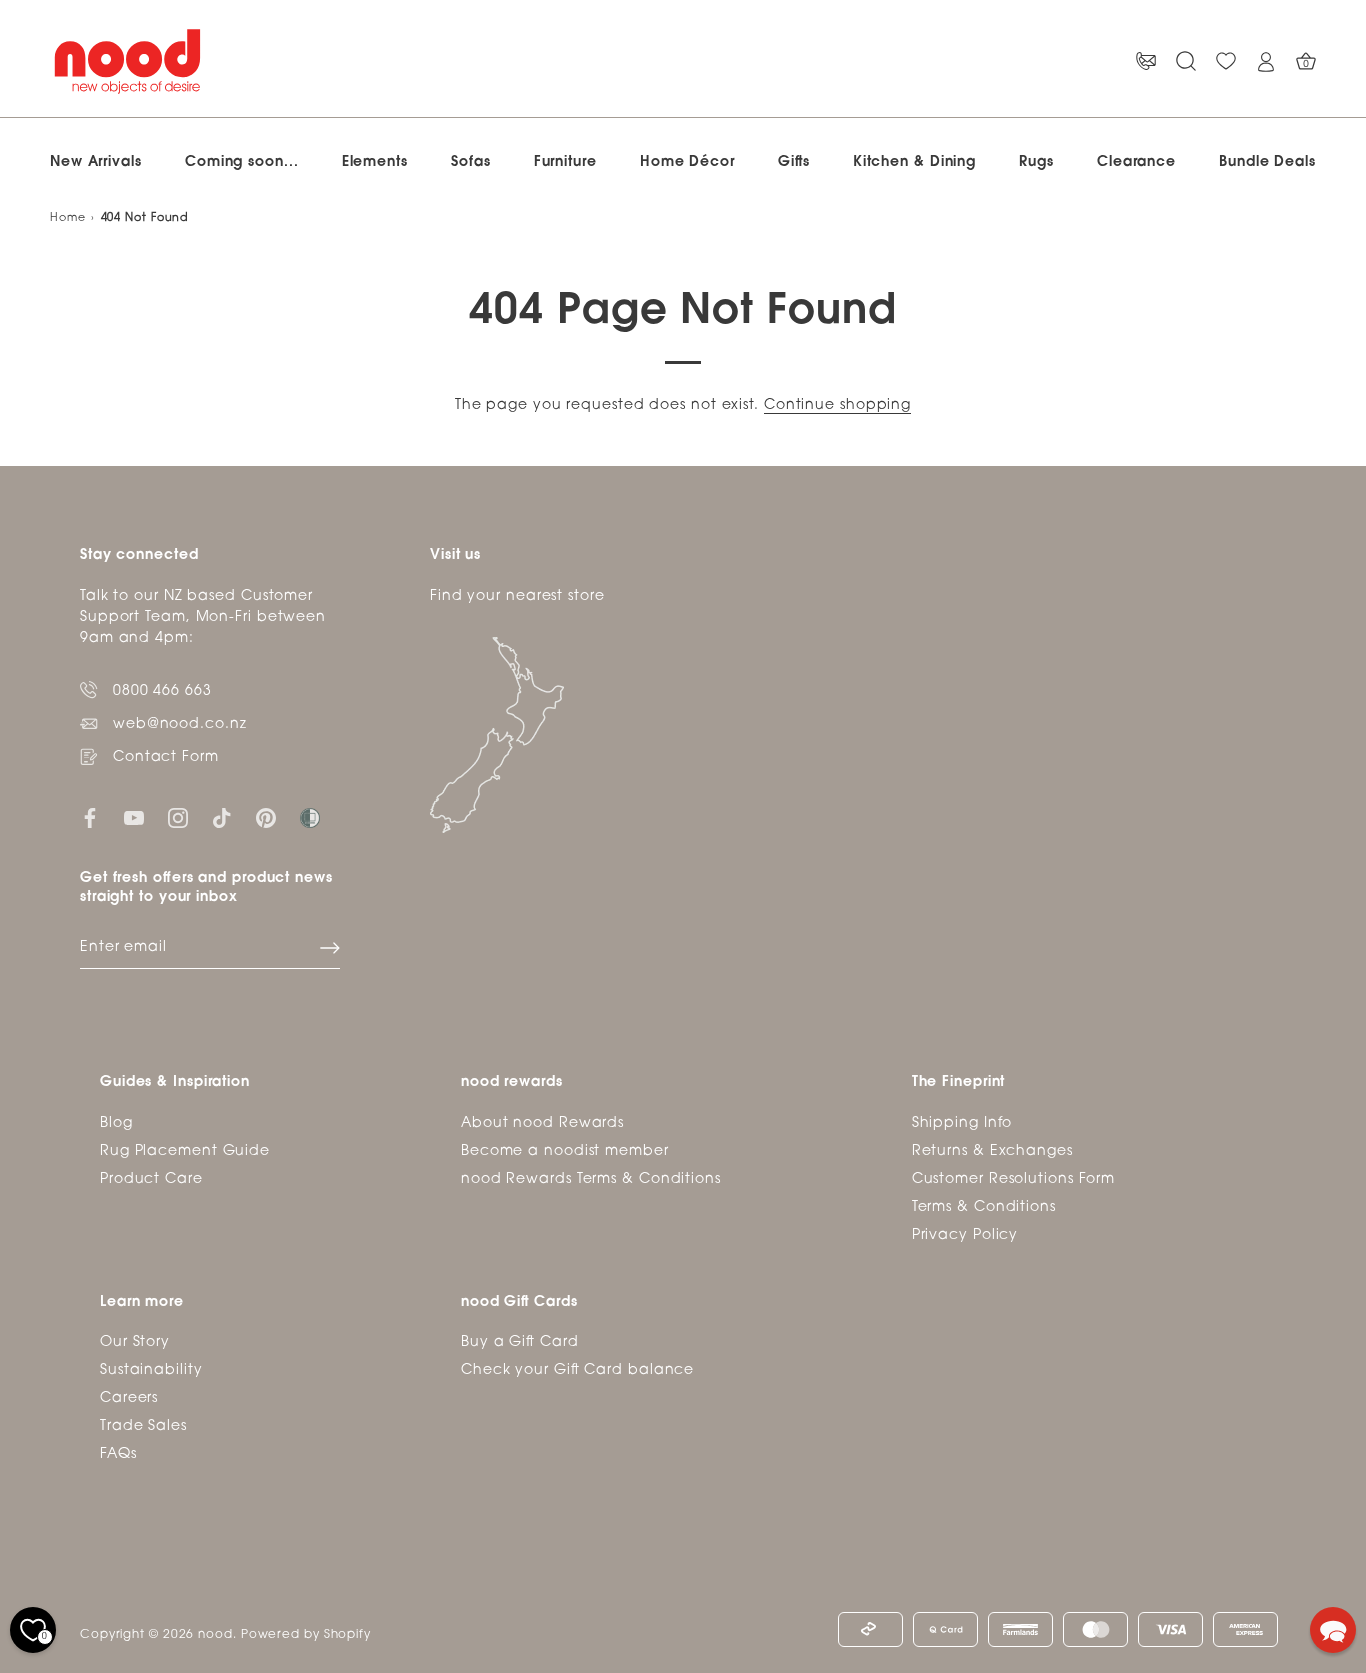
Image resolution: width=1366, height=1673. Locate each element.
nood (215, 1635)
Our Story (135, 1342)
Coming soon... (242, 162)
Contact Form (166, 757)
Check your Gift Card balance (577, 1370)
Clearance (1136, 162)
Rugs (1036, 162)
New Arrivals (96, 162)
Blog (116, 1123)
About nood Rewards (542, 1123)
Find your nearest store (517, 596)
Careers (129, 1398)
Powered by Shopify (306, 1635)
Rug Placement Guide (185, 1151)
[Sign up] (330, 948)
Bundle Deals (1267, 162)
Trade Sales (143, 1426)
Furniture (565, 162)
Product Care (151, 1179)
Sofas (471, 162)
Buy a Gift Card (520, 1342)
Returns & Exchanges (992, 1151)
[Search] (1186, 61)
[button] (1333, 1630)
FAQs (118, 1454)
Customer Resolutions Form (1014, 1179)
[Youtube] (134, 818)
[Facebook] (90, 818)
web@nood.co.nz (180, 724)
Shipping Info (962, 1123)
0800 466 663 (162, 691)
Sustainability (151, 1370)
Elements (375, 162)
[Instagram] (178, 818)
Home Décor (687, 162)
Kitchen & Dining (914, 162)
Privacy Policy (965, 1235)
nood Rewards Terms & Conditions (591, 1179)
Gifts (794, 162)
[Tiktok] (222, 818)
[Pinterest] (266, 818)
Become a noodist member (565, 1151)
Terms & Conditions (984, 1207)
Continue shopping (837, 405)
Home (68, 218)
